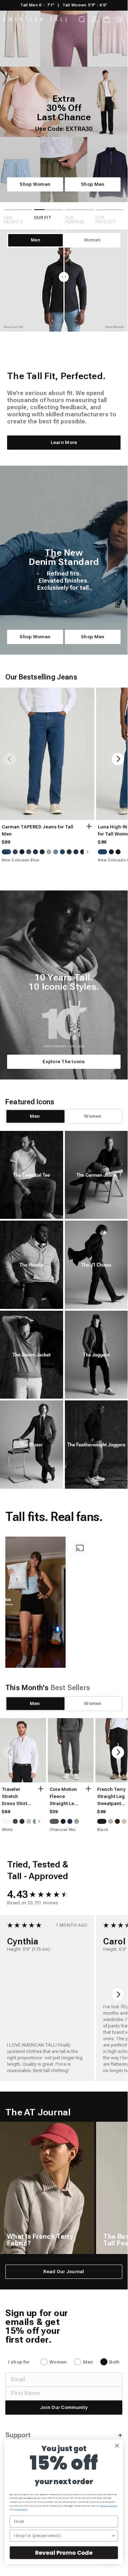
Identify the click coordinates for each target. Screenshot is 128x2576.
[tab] (35, 1116)
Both (114, 2362)
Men (88, 2362)
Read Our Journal (64, 2272)
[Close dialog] (117, 2446)
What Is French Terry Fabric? (40, 2240)
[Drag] (64, 281)
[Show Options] (113, 2536)
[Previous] (10, 759)
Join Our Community (64, 2407)
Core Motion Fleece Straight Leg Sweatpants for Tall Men (63, 1797)
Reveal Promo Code (64, 2553)
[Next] (118, 759)
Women (58, 2362)
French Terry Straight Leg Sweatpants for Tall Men (111, 1797)
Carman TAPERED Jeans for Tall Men (38, 830)
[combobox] (63, 2536)
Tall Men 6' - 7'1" (37, 5)
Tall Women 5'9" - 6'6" (85, 5)
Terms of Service (109, 2506)
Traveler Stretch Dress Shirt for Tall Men (15, 1797)
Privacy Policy (21, 2510)
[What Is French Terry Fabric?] (47, 2188)
